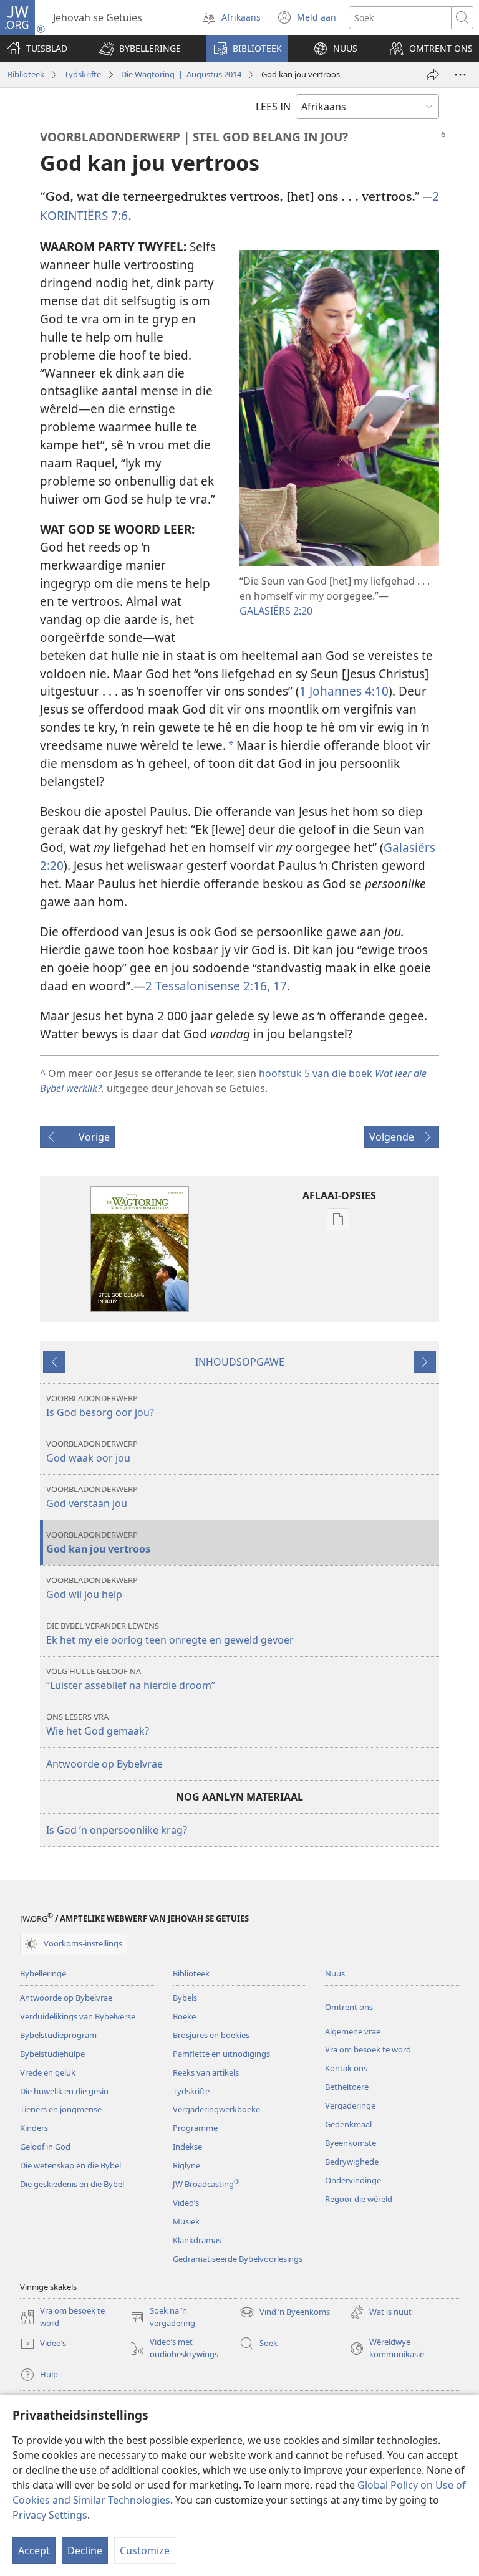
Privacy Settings (50, 2515)
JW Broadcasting (206, 2184)
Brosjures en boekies (211, 2035)
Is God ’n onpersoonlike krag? (117, 1830)
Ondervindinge (353, 2180)
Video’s (186, 2203)
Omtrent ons (349, 2007)
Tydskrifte (83, 74)
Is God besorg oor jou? (100, 1406)
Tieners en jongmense (61, 2109)
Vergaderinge (350, 2105)
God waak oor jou (92, 1451)
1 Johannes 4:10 (344, 691)
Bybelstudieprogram (58, 2035)
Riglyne (186, 2165)
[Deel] (433, 75)
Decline (85, 2550)
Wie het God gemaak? (98, 1724)
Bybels (185, 1998)
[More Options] (460, 75)
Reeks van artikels (206, 2072)
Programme (195, 2128)
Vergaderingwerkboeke (216, 2109)
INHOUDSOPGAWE (240, 1362)
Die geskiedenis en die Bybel (72, 2184)
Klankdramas (197, 2240)
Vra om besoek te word (368, 2049)
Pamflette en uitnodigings (221, 2054)
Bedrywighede (352, 2162)
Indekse (187, 2147)
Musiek (186, 2221)
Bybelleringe (43, 1973)
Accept (34, 2550)
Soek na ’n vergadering (162, 2317)
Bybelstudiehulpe (52, 2054)
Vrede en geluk (48, 2072)
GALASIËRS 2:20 (276, 611)
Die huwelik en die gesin (64, 2091)
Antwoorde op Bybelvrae (104, 1764)
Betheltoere (347, 2087)
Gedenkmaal (348, 2124)
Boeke (184, 2016)
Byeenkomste (351, 2143)
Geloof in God (45, 2147)
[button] (140, 49)
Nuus (335, 1973)
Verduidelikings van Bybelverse (78, 2016)
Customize (145, 2550)
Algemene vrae (353, 2031)
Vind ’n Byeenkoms (285, 2313)
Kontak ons (346, 2068)
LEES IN (273, 107)
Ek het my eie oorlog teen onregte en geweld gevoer (170, 1633)
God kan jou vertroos (98, 1542)
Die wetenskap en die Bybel (70, 2165)
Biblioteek (26, 74)
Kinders (34, 2128)
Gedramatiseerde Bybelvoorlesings (238, 2259)
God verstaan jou (92, 1497)
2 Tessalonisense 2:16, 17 (216, 986)
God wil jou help (92, 1588)
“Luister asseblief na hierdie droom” (131, 1679)
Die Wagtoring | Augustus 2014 (181, 74)
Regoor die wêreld (359, 2199)
